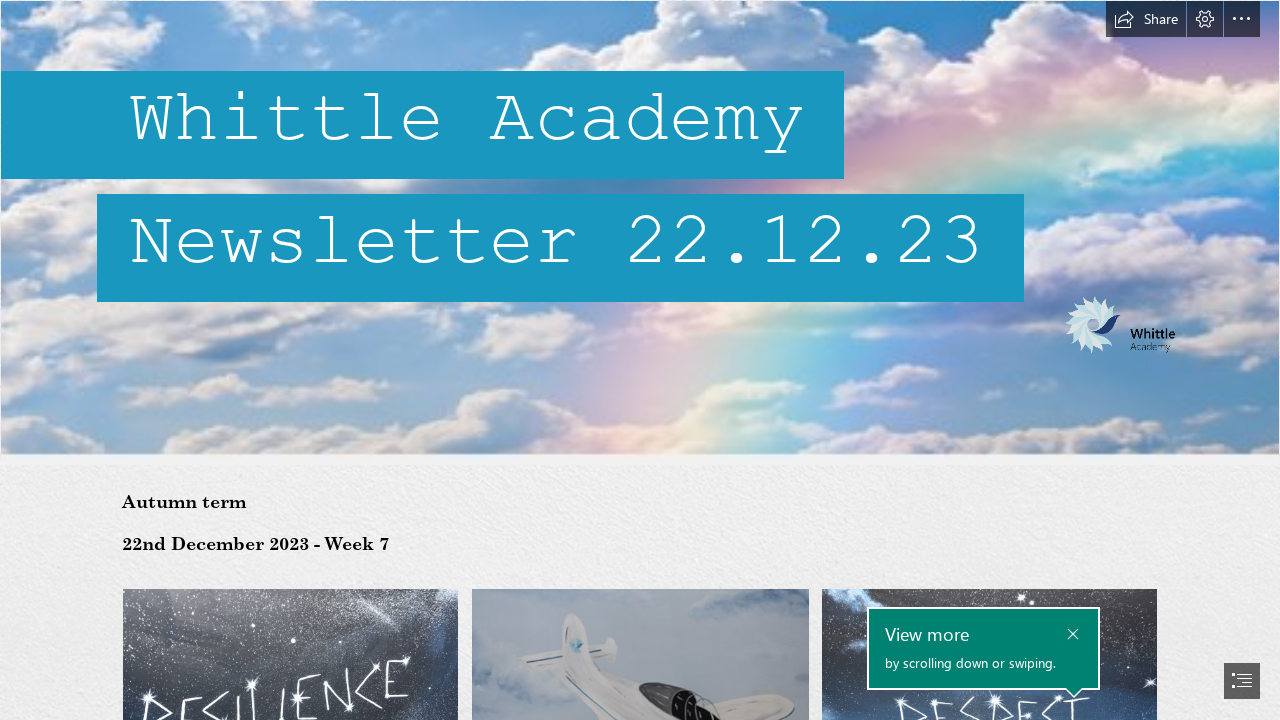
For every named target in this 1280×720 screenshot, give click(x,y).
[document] (640, 360)
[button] (1146, 19)
